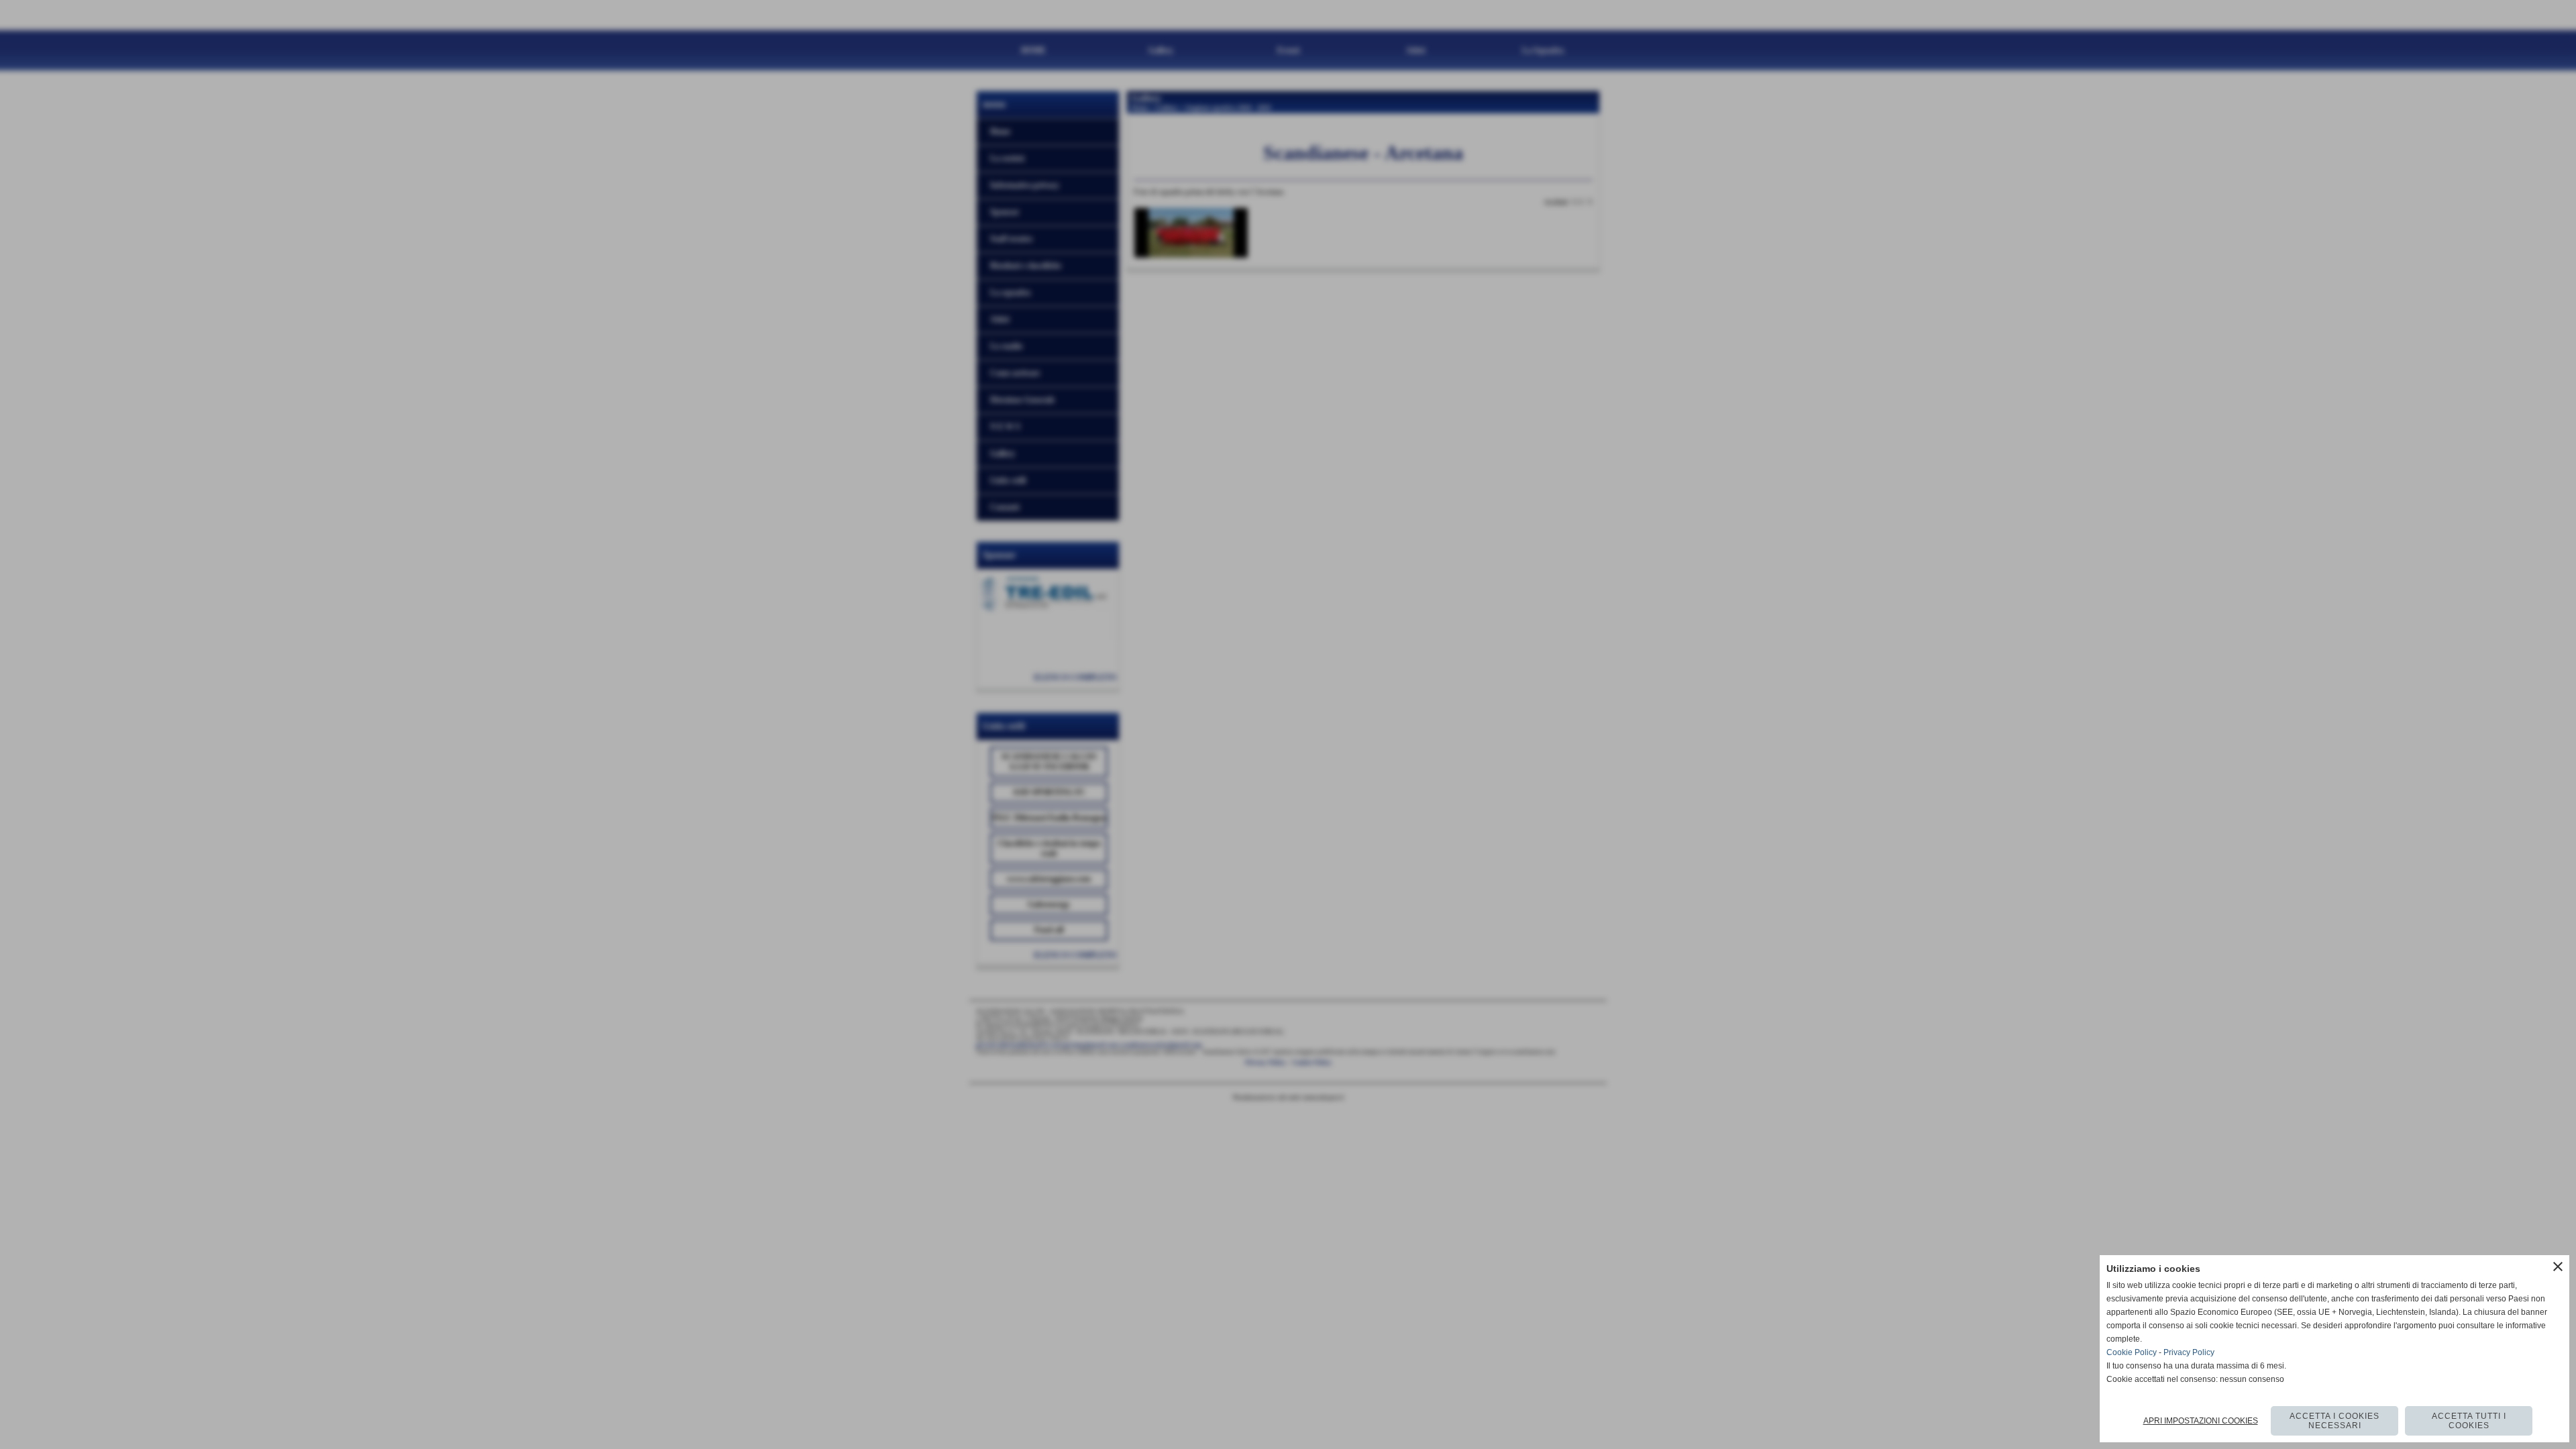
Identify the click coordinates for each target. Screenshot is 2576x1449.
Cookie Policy (2132, 1352)
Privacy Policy (2189, 1352)
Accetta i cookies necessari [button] (2334, 1421)
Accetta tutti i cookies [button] (2469, 1421)
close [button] (2558, 1267)
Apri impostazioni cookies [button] (2201, 1421)
